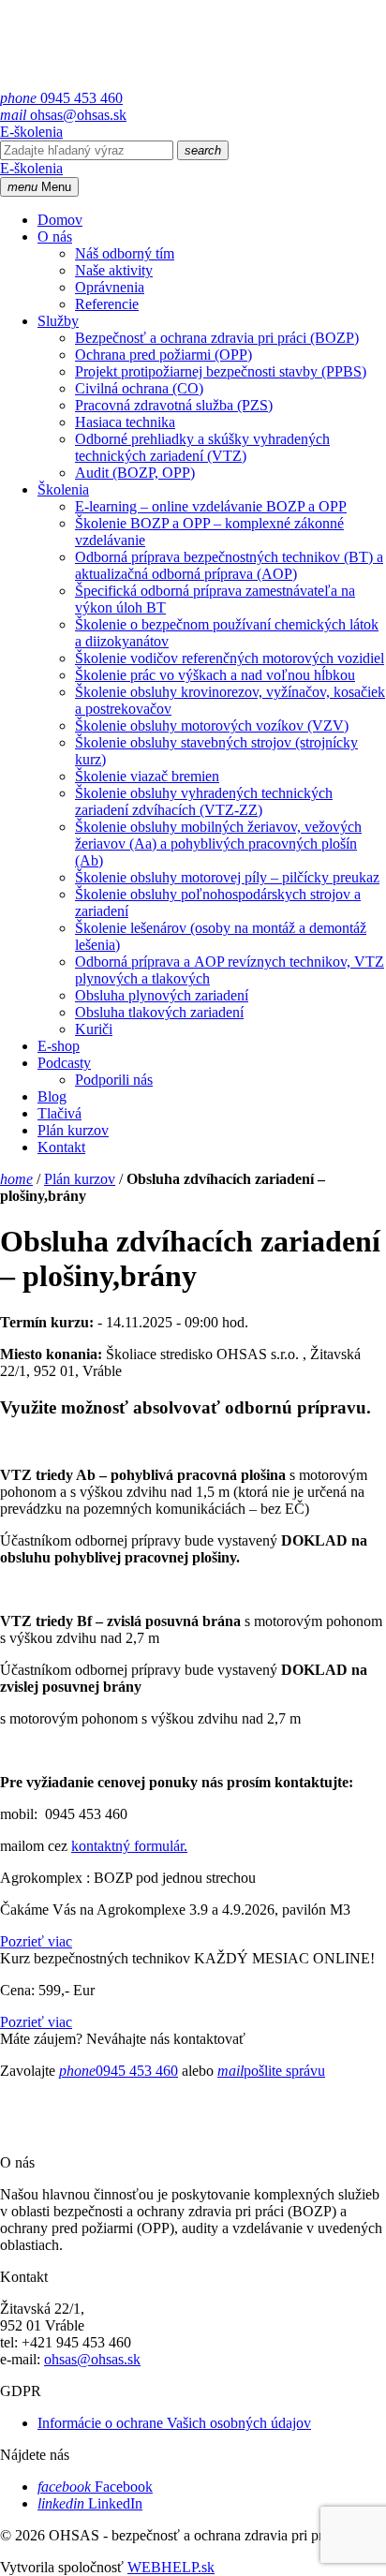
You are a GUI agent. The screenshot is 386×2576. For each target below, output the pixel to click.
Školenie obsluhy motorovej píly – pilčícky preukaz (227, 877)
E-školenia (31, 132)
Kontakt (61, 1147)
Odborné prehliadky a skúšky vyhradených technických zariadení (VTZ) (202, 447)
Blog (52, 1096)
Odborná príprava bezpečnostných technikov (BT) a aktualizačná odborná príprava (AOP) (229, 565)
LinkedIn (90, 2503)
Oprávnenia (110, 287)
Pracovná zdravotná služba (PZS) (174, 405)
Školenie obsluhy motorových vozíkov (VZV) (212, 725)
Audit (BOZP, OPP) (135, 473)
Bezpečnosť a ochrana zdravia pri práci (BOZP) (217, 338)
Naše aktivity (114, 270)
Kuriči (94, 1029)
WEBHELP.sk (171, 2567)
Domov (60, 220)
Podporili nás (114, 1080)
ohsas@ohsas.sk (63, 115)
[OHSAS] (137, 81)
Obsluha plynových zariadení (162, 995)
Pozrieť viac (36, 1941)
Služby (58, 321)
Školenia (63, 489)
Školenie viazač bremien (147, 776)
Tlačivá (59, 1113)
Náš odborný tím (125, 253)
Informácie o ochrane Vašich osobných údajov (174, 2423)
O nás (55, 237)
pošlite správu (271, 2071)
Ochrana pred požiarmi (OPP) (163, 355)
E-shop (59, 1046)
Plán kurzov (73, 1130)
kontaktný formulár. (129, 1846)
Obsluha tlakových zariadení (159, 1012)
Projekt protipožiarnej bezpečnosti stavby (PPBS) (221, 371)
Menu (39, 187)
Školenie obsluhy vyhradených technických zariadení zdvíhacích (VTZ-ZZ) (204, 801)
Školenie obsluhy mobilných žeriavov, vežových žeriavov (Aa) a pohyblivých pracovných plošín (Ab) (218, 844)
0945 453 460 (61, 98)
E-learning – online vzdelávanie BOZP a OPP (211, 506)
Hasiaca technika (125, 422)
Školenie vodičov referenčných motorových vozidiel (230, 658)
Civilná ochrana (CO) (139, 388)
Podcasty (64, 1063)
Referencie (107, 304)
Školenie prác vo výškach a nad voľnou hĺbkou (215, 675)
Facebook (95, 2487)
